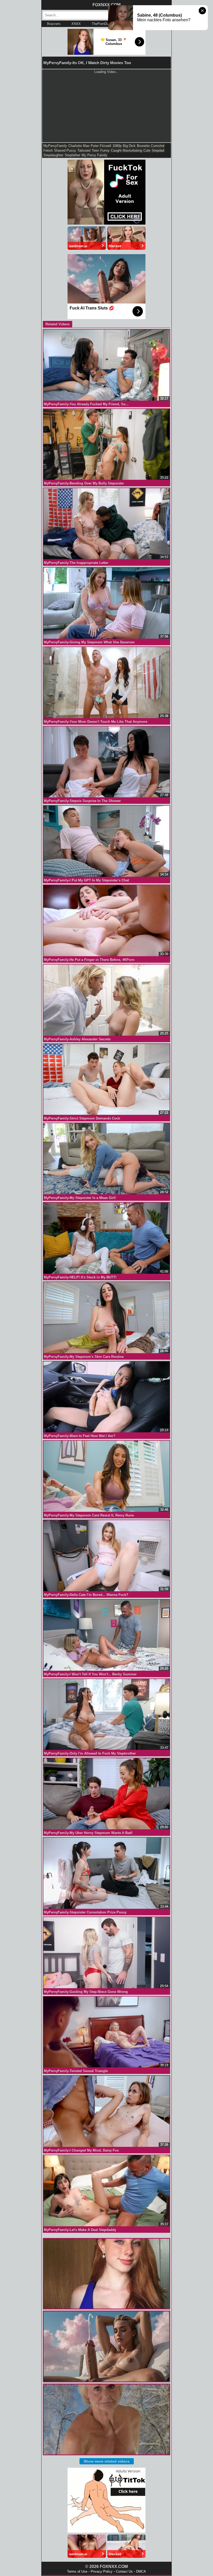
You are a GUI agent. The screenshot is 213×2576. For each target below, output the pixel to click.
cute (147, 150)
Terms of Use (77, 2571)
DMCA (141, 2571)
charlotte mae (79, 146)
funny (105, 150)
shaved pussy (65, 150)
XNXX (76, 24)
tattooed (84, 150)
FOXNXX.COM (106, 5)
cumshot (158, 146)
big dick (129, 146)
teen (95, 150)
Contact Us (124, 2571)
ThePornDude (102, 24)
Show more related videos (107, 2461)
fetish (48, 150)
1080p (117, 146)
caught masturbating (127, 150)
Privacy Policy (102, 2571)
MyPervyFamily (55, 146)
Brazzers (54, 24)
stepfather (72, 155)
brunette (143, 146)
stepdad (158, 150)
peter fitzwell (101, 146)
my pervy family (94, 155)
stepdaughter (53, 155)
